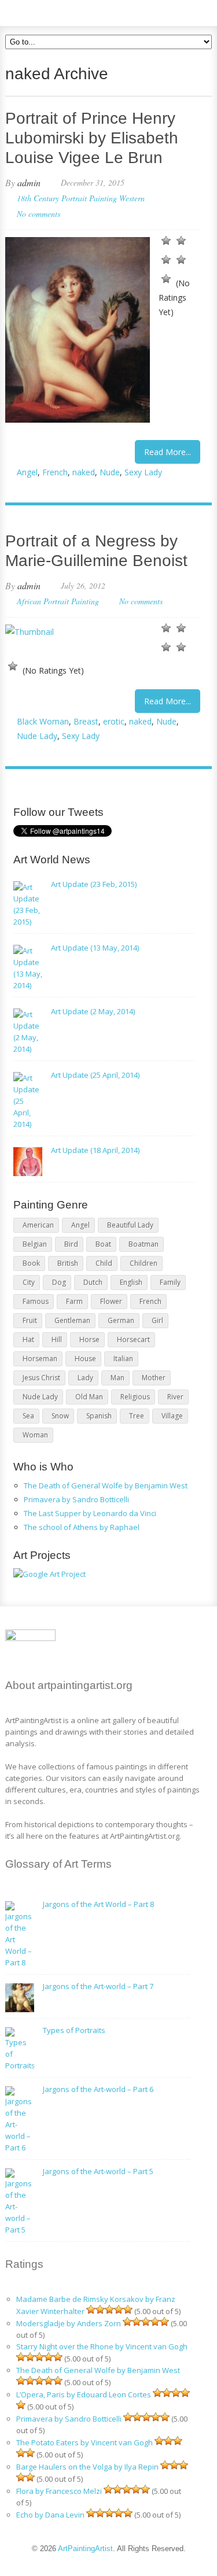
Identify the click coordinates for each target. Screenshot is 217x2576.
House (85, 1359)
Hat (28, 1339)
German (121, 1320)
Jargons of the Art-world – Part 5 (98, 2171)
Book (31, 1263)
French (55, 472)
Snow (60, 1416)
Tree (137, 1416)
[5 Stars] (166, 279)
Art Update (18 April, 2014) (95, 1150)
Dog (59, 1282)
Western (132, 198)
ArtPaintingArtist (49, 11)
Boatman (144, 1244)
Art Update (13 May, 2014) (95, 948)
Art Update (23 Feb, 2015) (94, 884)
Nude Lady (37, 736)
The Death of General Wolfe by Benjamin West (106, 1485)
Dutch (93, 1282)
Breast (86, 721)
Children (144, 1263)
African (29, 601)
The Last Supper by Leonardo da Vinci (90, 1513)
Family (170, 1282)
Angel (27, 472)
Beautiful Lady (130, 1225)
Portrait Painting (89, 198)
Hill (57, 1339)
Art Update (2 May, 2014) (93, 1011)
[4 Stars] (181, 260)
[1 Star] (166, 241)
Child (104, 1263)
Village (172, 1416)
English (131, 1282)
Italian (123, 1359)
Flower (111, 1301)
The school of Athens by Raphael (82, 1527)
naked (84, 472)
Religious (135, 1397)
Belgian (35, 1244)
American (38, 1225)
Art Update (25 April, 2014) (95, 1075)
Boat (103, 1244)
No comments (38, 214)
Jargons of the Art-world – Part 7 (98, 1986)
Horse (89, 1339)
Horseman (40, 1359)
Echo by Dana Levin (50, 2515)
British (68, 1263)
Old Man (89, 1397)
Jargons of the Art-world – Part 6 (98, 2089)
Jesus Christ (41, 1378)
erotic (114, 721)
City (29, 1282)
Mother (154, 1378)
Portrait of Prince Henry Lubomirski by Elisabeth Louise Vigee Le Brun (92, 138)
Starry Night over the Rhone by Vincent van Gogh (102, 2346)
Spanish (99, 1416)
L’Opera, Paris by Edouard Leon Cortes (84, 2394)
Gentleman (72, 1320)
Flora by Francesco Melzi (59, 2491)
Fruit (30, 1320)
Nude (110, 472)
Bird (71, 1244)
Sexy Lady (143, 472)
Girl (157, 1320)
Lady (85, 1378)
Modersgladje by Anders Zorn (69, 2323)
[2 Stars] (181, 241)
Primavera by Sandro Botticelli (76, 1499)
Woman (35, 1435)
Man (117, 1378)
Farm (74, 1301)
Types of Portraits (74, 2030)
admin (29, 182)
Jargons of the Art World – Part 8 (98, 1904)
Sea (28, 1416)
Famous (36, 1301)
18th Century (38, 198)
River (175, 1397)
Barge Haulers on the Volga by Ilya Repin (87, 2467)
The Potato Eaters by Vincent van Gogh (84, 2442)
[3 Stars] (166, 260)
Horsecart (133, 1339)
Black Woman (43, 721)
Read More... (168, 452)
